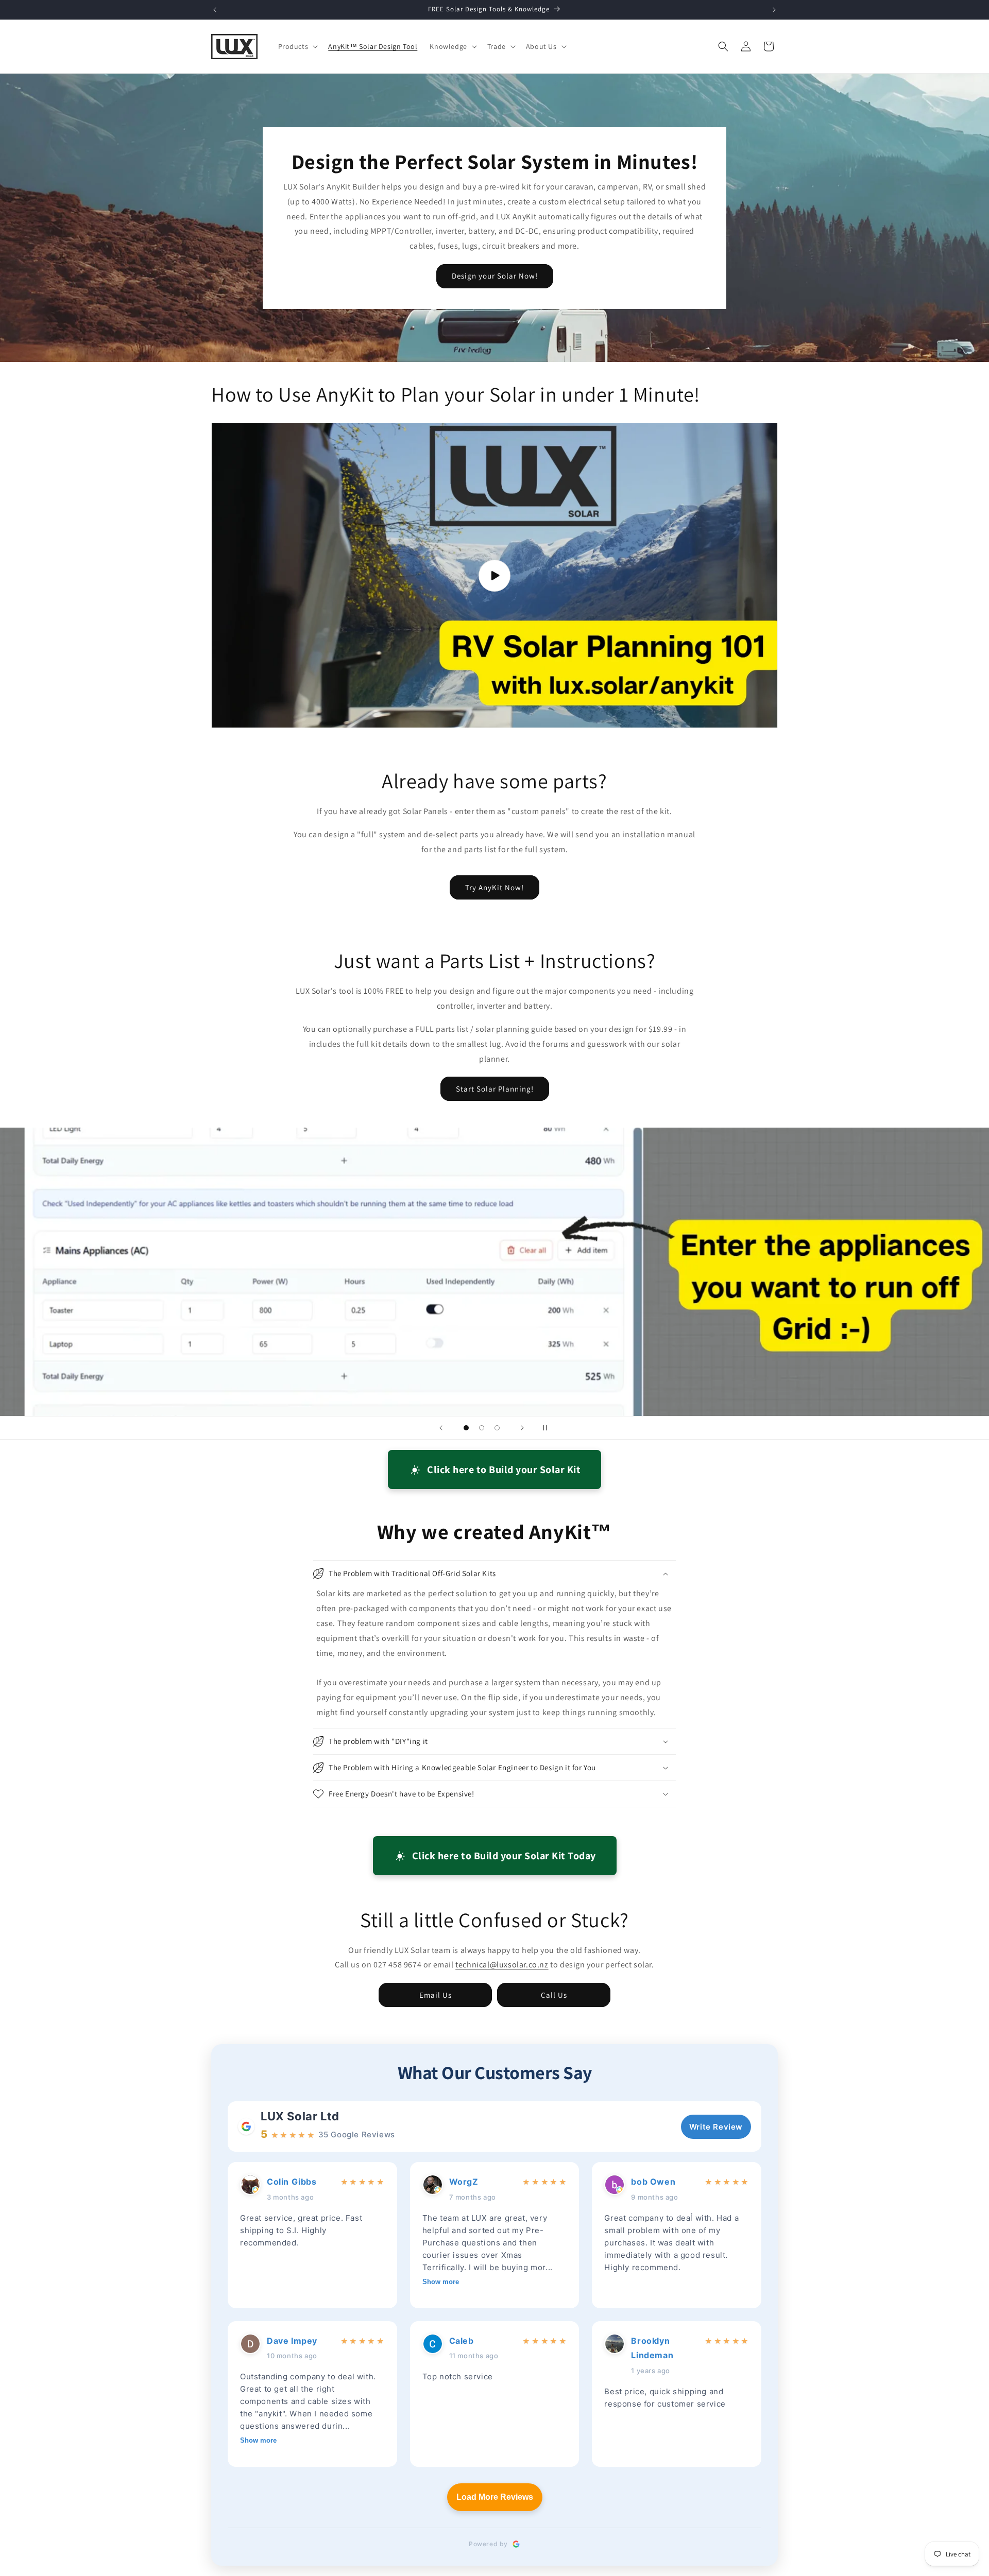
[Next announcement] (774, 10)
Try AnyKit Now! (494, 887)
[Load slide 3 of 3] (497, 1428)
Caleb (462, 2341)
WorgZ (464, 2182)
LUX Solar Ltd (300, 2116)
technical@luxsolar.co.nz (502, 1965)
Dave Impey (292, 2341)
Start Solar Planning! (495, 1089)
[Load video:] (494, 575)
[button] (297, 46)
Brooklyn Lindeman (652, 2348)
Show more (441, 2282)
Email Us (436, 1995)
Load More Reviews (495, 2497)
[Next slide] (522, 1428)
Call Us (554, 1995)
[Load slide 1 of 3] (466, 1428)
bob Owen (653, 2182)
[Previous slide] (441, 1428)
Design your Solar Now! (495, 276)
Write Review (716, 2127)
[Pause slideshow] (548, 1428)
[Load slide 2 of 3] (482, 1428)
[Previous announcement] (215, 10)
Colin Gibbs (292, 2182)
